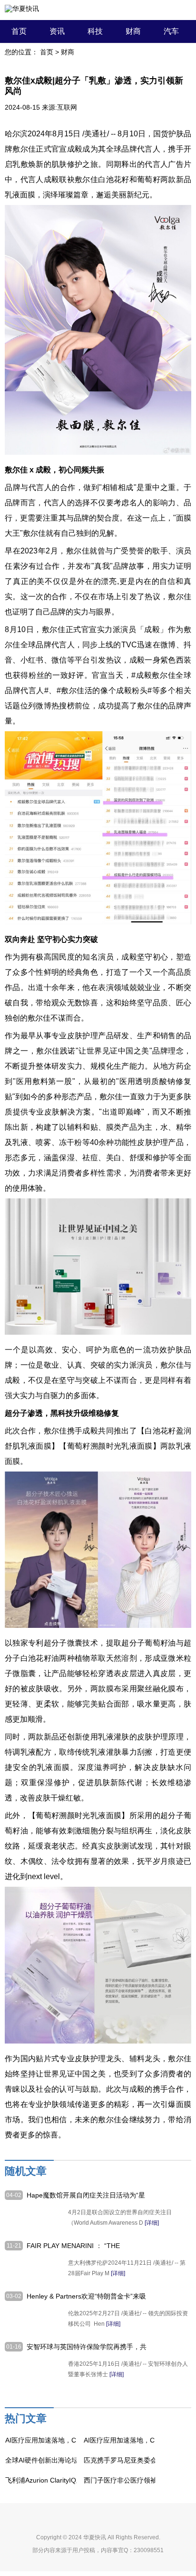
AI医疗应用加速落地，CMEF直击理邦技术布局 (74, 2440)
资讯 (57, 31)
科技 (95, 31)
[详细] (152, 2223)
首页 (19, 31)
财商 (133, 31)
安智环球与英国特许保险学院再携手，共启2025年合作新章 (87, 2347)
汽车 (171, 31)
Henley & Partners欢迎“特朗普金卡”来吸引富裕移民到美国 (86, 2297)
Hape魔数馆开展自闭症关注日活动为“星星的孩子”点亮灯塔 (86, 2196)
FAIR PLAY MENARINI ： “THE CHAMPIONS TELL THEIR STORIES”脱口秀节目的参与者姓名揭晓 (86, 2246)
